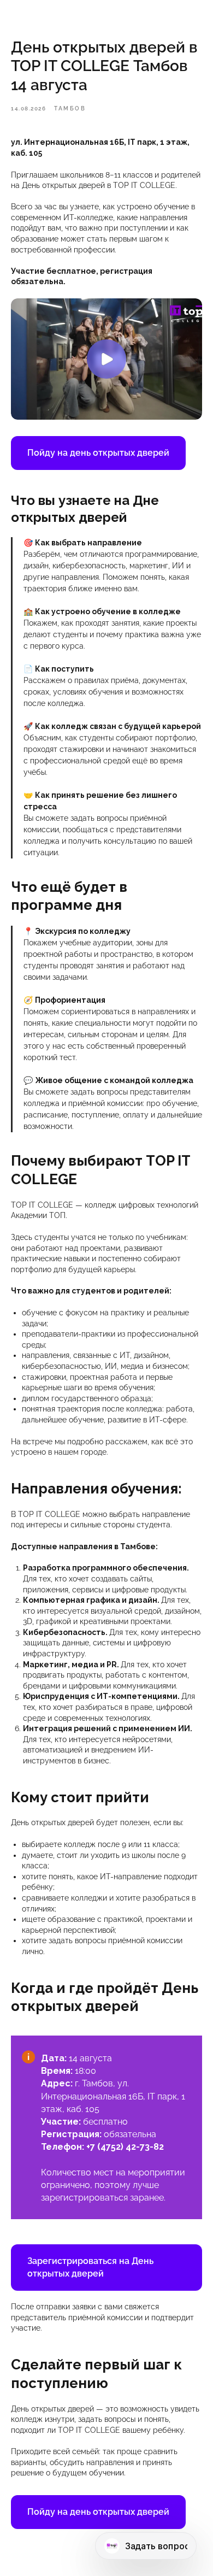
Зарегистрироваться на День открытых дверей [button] (90, 2267)
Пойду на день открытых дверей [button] (98, 453)
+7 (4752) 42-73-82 (125, 2147)
